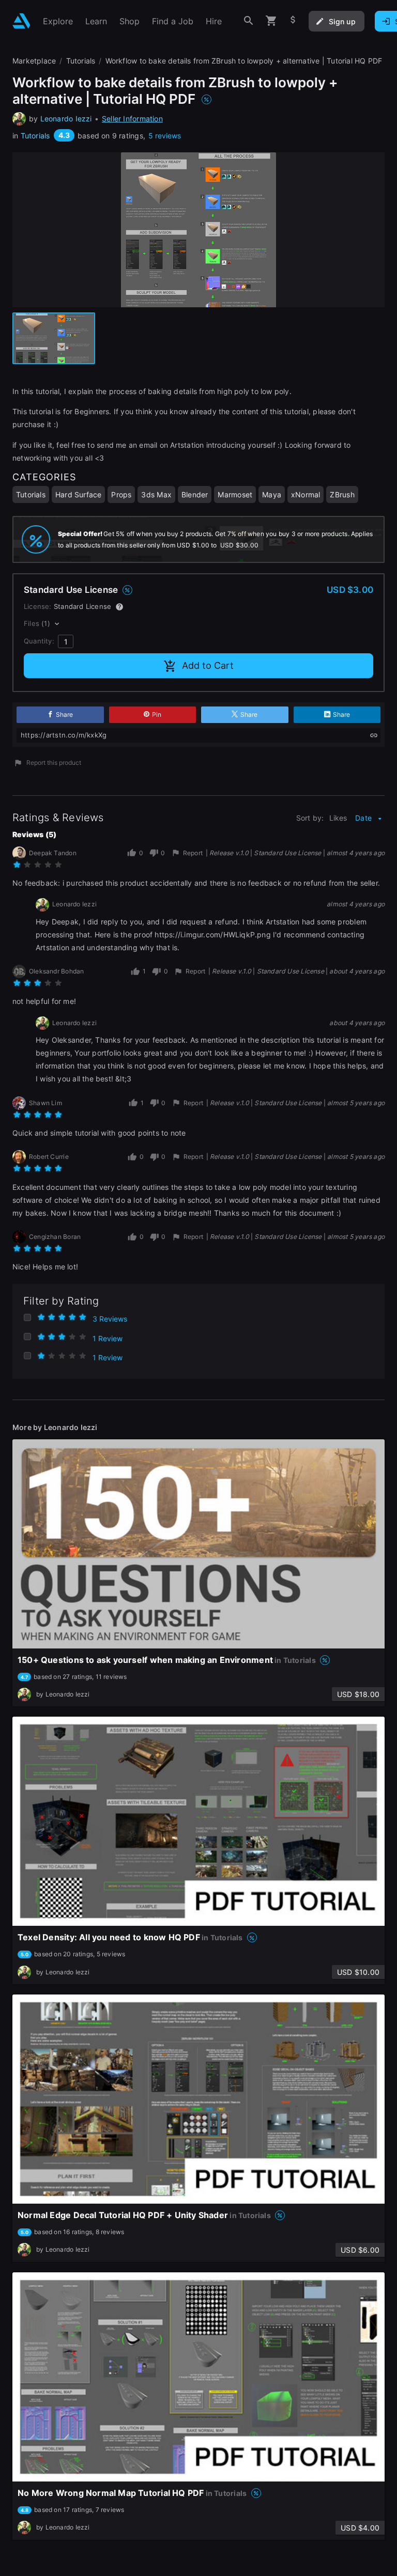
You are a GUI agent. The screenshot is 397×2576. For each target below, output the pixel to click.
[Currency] (293, 21)
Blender (195, 494)
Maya (272, 494)
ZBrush (342, 494)
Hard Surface (79, 494)
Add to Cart (208, 665)
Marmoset (235, 494)
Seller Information (132, 119)
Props (121, 494)
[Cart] (271, 21)
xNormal (306, 494)
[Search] (249, 21)
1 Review (108, 1338)
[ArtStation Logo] (21, 21)
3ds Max (156, 494)
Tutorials (35, 136)
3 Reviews (110, 1319)
